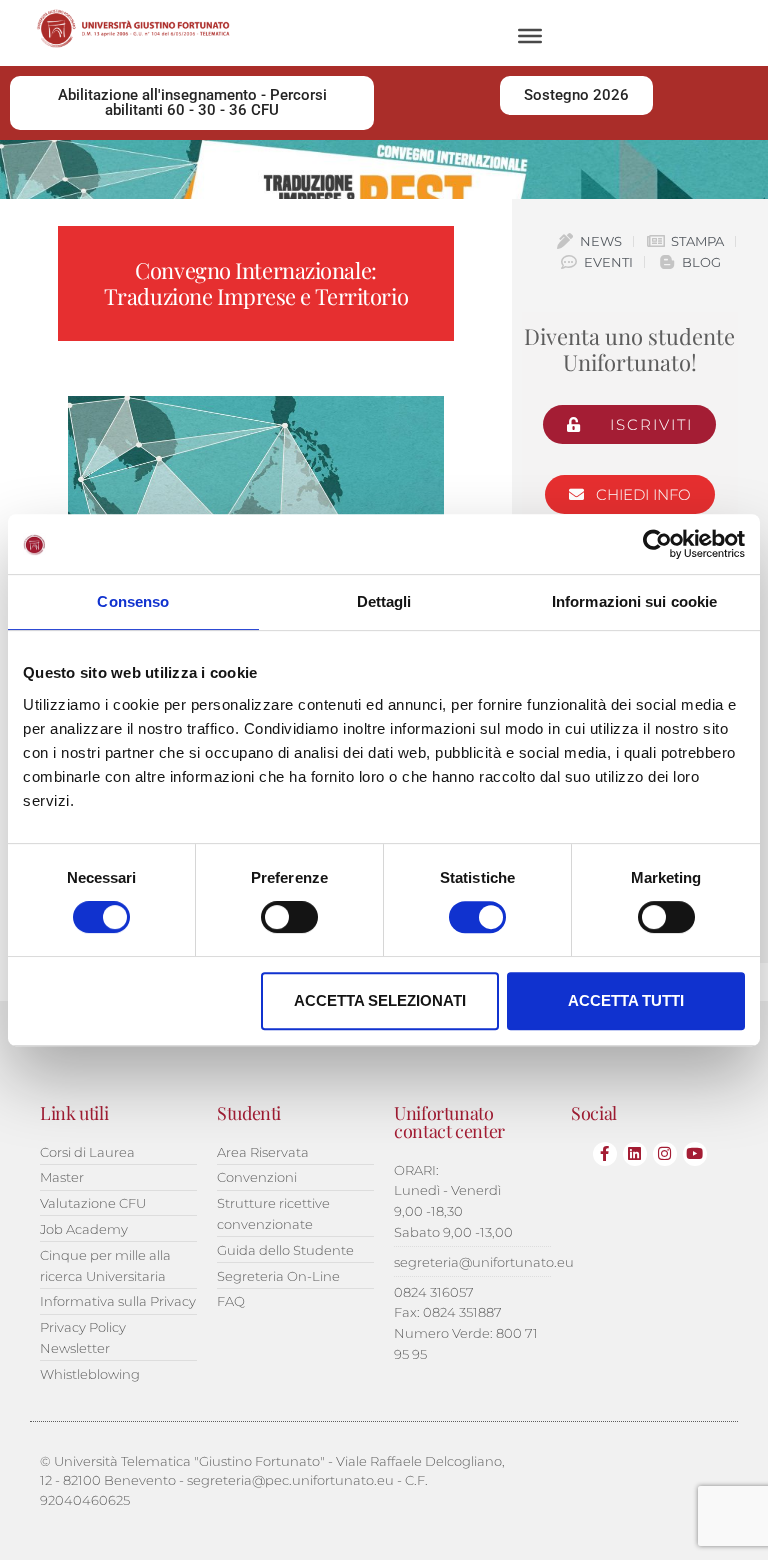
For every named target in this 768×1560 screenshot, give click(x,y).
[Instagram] (665, 1154)
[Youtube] (695, 1154)
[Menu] (530, 36)
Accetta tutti (626, 1000)
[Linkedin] (635, 1154)
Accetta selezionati (380, 1000)
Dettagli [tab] (384, 601)
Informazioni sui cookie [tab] (634, 601)
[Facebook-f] (605, 1154)
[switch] (289, 917)
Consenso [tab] (133, 601)
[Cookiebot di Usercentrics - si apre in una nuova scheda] (657, 544)
